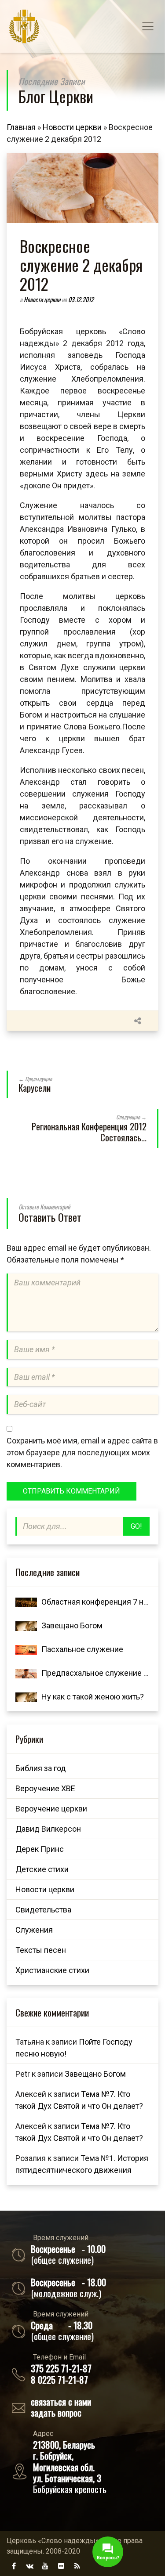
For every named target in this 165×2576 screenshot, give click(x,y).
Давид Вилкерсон (48, 1829)
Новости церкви (72, 127)
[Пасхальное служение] (26, 1649)
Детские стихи (42, 1869)
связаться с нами (61, 2401)
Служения (34, 1930)
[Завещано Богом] (26, 1625)
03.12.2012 (81, 299)
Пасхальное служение (82, 1649)
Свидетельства (43, 1910)
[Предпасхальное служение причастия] (26, 1673)
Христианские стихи (52, 1970)
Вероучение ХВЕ (45, 1788)
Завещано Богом (72, 1625)
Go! (136, 1526)
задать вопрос (56, 2412)
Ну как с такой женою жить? (93, 1697)
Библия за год (41, 1768)
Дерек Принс (40, 1849)
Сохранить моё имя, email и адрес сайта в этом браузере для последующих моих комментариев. (82, 1452)
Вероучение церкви (51, 1809)
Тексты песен (41, 1950)
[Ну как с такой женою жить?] (26, 1697)
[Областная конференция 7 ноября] (26, 1602)
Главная (21, 127)
